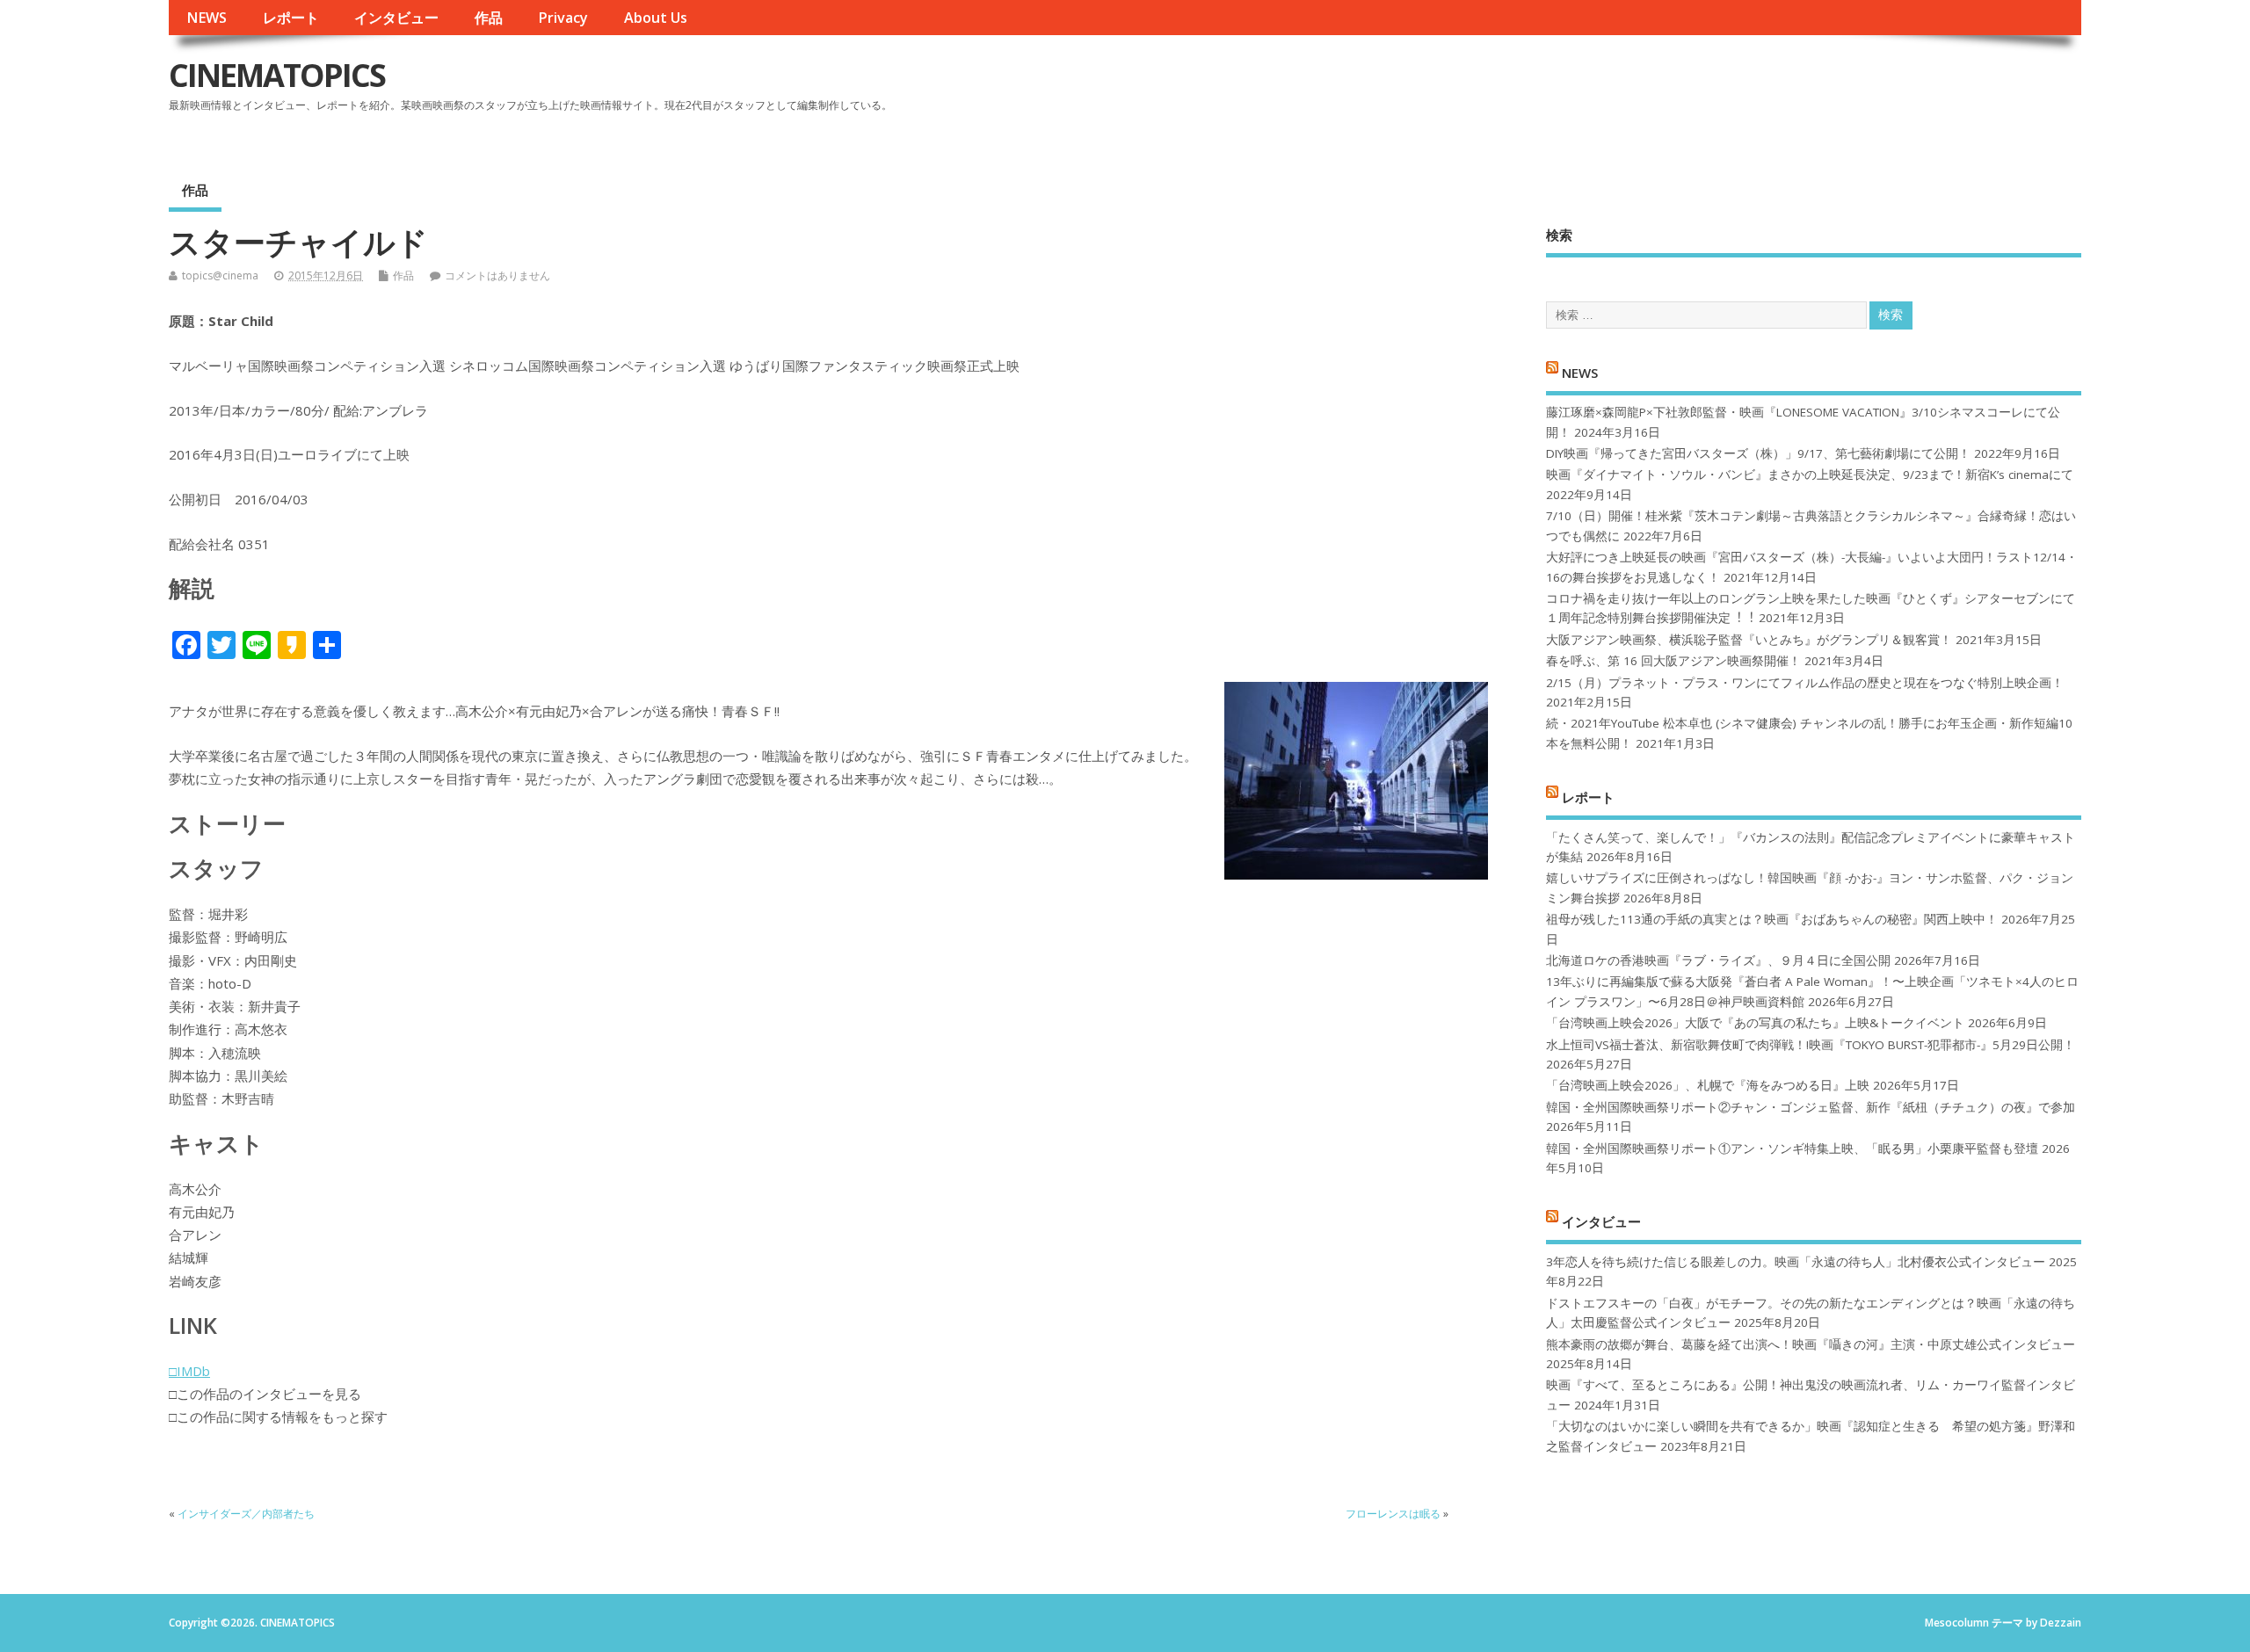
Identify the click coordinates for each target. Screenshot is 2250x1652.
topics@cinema (220, 275)
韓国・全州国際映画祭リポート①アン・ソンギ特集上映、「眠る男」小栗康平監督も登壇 (1792, 1148)
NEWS (207, 18)
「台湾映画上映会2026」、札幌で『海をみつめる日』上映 (1708, 1085)
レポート (291, 18)
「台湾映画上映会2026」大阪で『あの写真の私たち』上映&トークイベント (1755, 1023)
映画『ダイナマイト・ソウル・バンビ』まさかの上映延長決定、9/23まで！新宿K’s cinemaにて (1810, 475)
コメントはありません (497, 275)
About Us (656, 18)
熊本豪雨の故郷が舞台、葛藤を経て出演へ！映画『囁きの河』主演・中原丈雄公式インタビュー (1811, 1344)
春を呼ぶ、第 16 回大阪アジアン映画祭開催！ (1673, 661)
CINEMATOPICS (277, 75)
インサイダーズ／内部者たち (246, 1514)
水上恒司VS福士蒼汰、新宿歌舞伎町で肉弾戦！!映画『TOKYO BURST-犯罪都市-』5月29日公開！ (1811, 1045)
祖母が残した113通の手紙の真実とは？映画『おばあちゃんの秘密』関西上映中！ (1772, 919)
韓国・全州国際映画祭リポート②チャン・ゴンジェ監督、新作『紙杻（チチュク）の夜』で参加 (1811, 1107)
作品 (489, 18)
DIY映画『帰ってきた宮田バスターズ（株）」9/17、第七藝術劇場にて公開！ (1758, 453)
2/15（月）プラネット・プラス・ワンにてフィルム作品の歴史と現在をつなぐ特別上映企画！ (1805, 683)
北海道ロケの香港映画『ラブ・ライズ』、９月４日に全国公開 (1718, 960)
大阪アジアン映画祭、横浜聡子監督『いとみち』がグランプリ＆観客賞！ (1749, 640)
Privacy (563, 18)
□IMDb (189, 1371)
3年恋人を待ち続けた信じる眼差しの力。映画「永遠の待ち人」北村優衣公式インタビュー (1796, 1262)
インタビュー (396, 18)
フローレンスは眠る (1393, 1514)
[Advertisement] (1746, 90)
